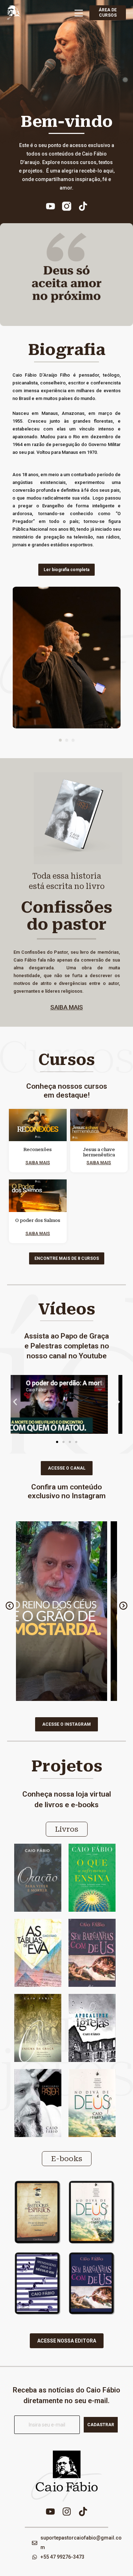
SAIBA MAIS (67, 1007)
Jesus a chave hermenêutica (99, 1152)
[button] (60, 740)
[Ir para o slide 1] (57, 1442)
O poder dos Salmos (38, 1221)
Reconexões (38, 1150)
